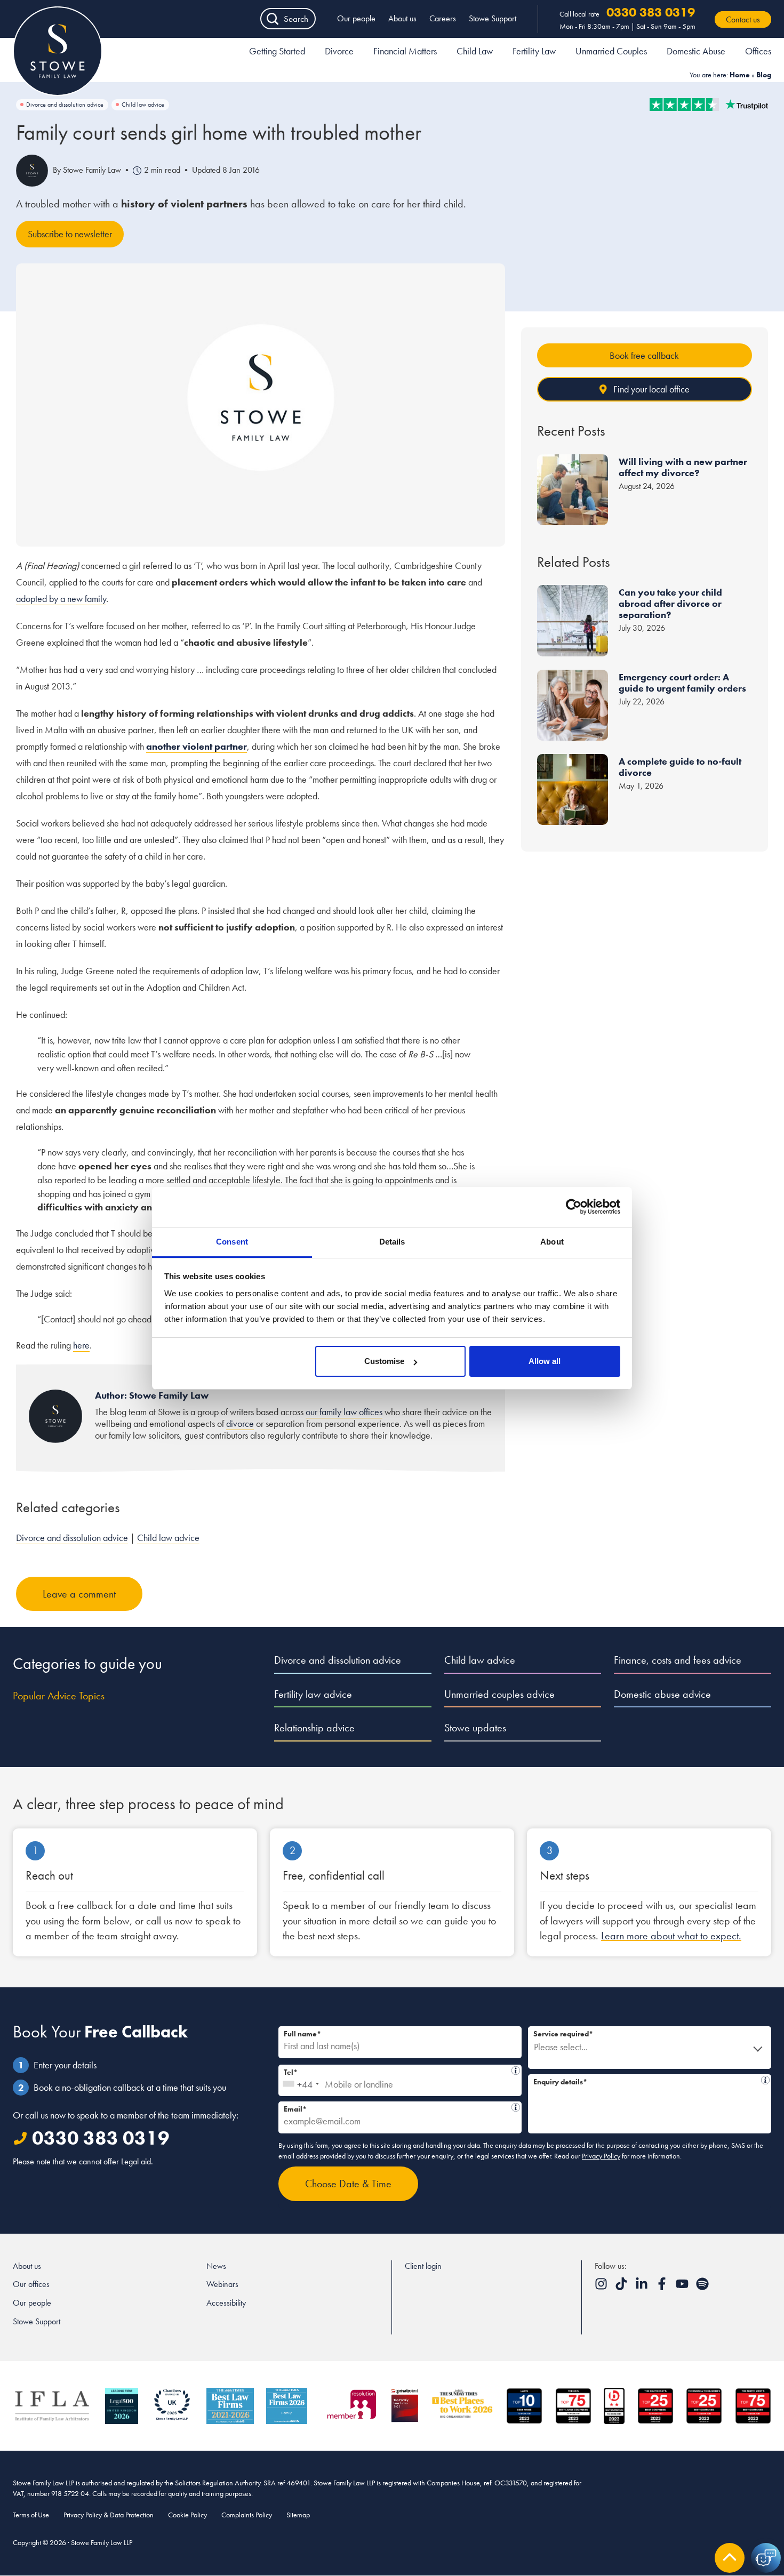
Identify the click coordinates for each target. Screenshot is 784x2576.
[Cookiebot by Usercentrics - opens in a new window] (574, 1207)
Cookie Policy (187, 2515)
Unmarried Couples (611, 51)
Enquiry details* (647, 2080)
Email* (397, 2108)
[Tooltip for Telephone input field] (516, 2071)
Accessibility (226, 2303)
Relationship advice (314, 1728)
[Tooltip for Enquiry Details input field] (765, 2080)
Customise (384, 1361)
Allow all (545, 1361)
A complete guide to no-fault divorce (680, 767)
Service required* (563, 2034)
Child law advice (143, 105)
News (216, 2266)
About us (402, 18)
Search (296, 19)
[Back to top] (730, 2558)
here (81, 1345)
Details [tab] (392, 1242)
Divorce (339, 51)
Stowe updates (475, 1728)
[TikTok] (622, 2287)
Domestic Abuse (696, 51)
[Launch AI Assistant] (766, 2558)
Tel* (398, 2071)
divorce (240, 1423)
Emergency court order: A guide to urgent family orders (682, 683)
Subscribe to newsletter (70, 234)
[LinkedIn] (643, 2287)
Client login (423, 2266)
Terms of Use (31, 2515)
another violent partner (197, 746)
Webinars (222, 2284)
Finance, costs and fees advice (678, 1660)
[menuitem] (277, 53)
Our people (356, 18)
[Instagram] (602, 2287)
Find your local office (651, 389)
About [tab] (552, 1242)
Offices (758, 51)
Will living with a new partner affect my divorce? (683, 467)
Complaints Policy (247, 2515)
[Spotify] (702, 2287)
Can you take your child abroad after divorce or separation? (670, 603)
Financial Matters (405, 51)
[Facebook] (663, 2287)
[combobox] (301, 2081)
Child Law (475, 51)
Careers (443, 18)
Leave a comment (79, 1594)
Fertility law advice (313, 1694)
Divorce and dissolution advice (65, 105)
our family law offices (344, 1412)
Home (740, 75)
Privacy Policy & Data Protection (109, 2515)
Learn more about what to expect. (671, 1936)
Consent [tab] (232, 1242)
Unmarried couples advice (499, 1694)
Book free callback (644, 355)
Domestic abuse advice (662, 1694)
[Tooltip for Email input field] (516, 2107)
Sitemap (298, 2515)
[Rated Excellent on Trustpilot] (709, 105)
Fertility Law (534, 51)
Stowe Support (493, 18)
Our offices (31, 2284)
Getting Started (277, 51)
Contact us (743, 19)
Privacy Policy (601, 2156)
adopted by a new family (61, 599)
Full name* (302, 2034)
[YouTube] (683, 2287)
